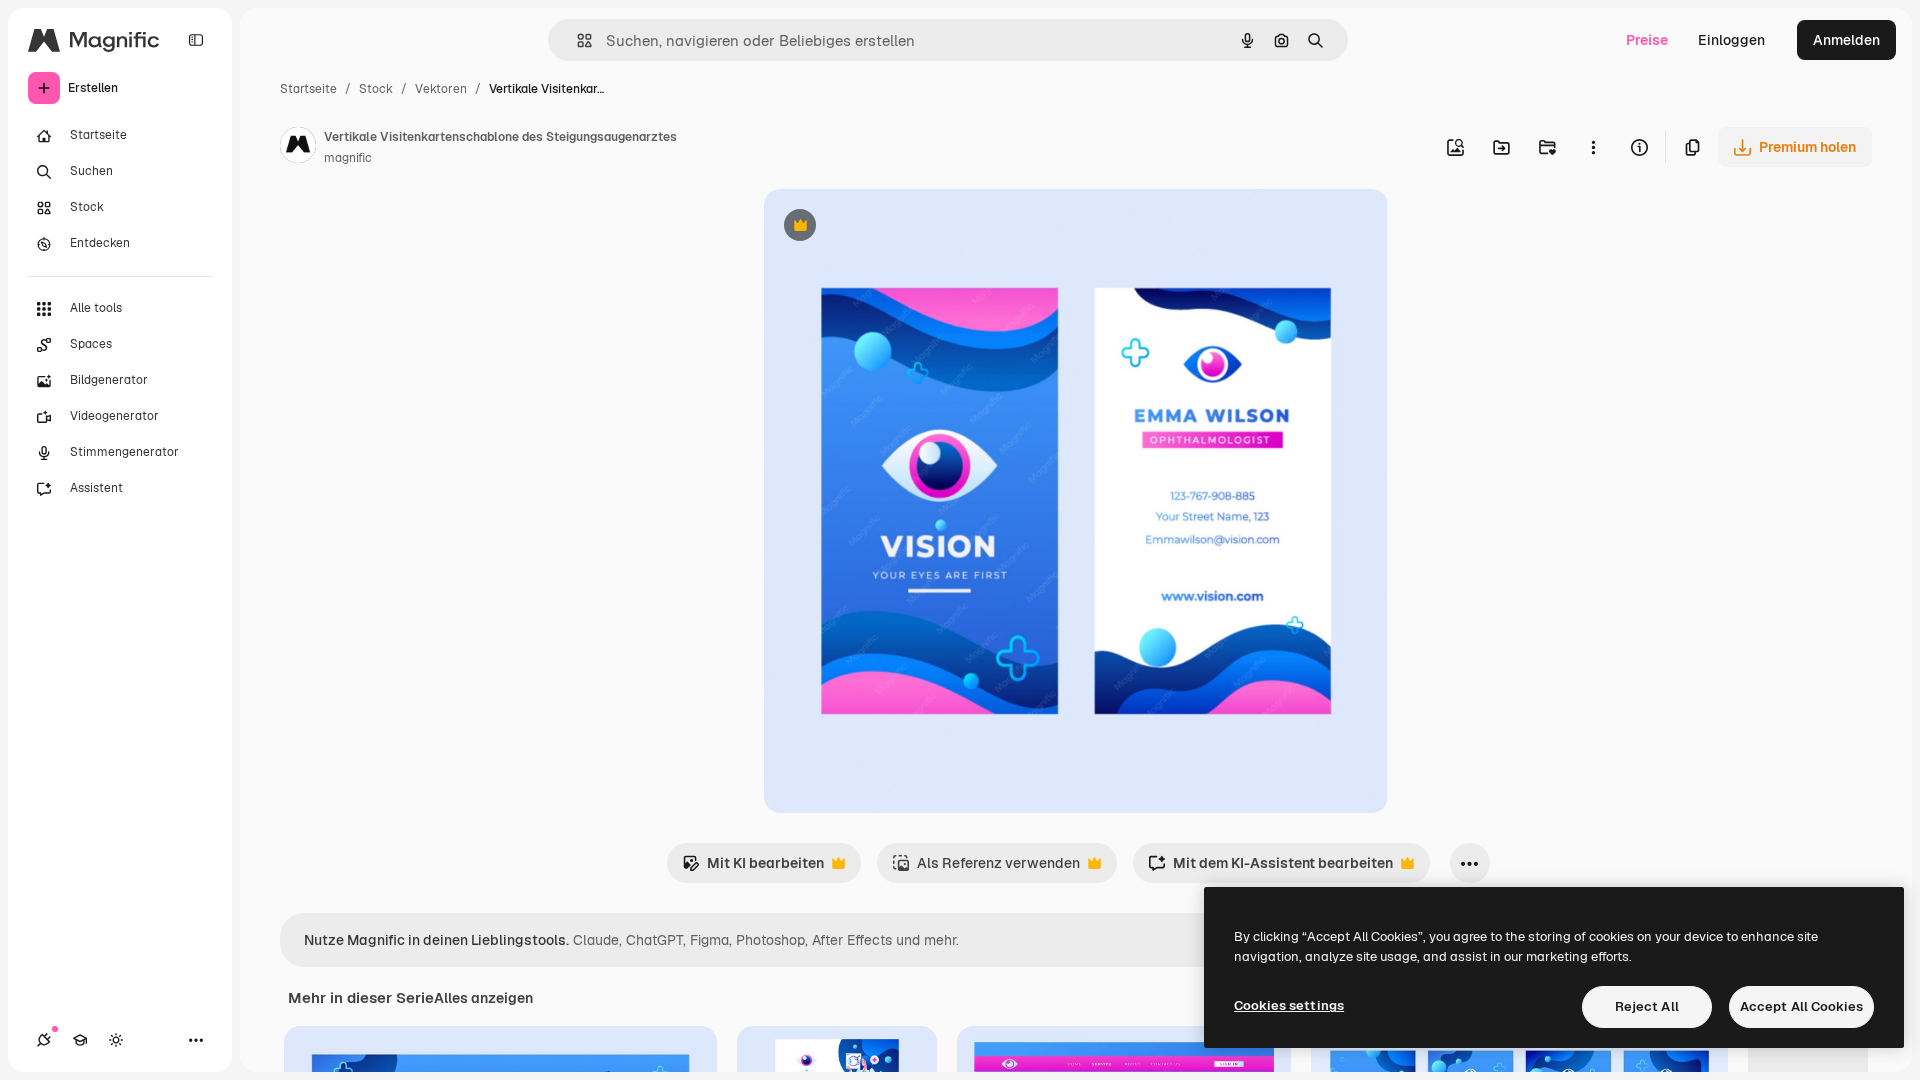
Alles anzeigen (483, 998)
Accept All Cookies (1801, 1006)
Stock (376, 89)
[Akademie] (80, 1040)
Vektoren (441, 89)
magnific (348, 158)
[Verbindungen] (44, 1040)
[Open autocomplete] (576, 40)
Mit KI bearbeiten (753, 868)
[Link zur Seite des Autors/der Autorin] (298, 148)
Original (892, 227)
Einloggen (1731, 40)
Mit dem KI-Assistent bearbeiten (1270, 868)
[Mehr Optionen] (1593, 147)
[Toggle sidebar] (196, 40)
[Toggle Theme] (116, 1040)
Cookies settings (1289, 1005)
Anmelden (1846, 40)
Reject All (1647, 1006)
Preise (1647, 40)
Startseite (308, 89)
